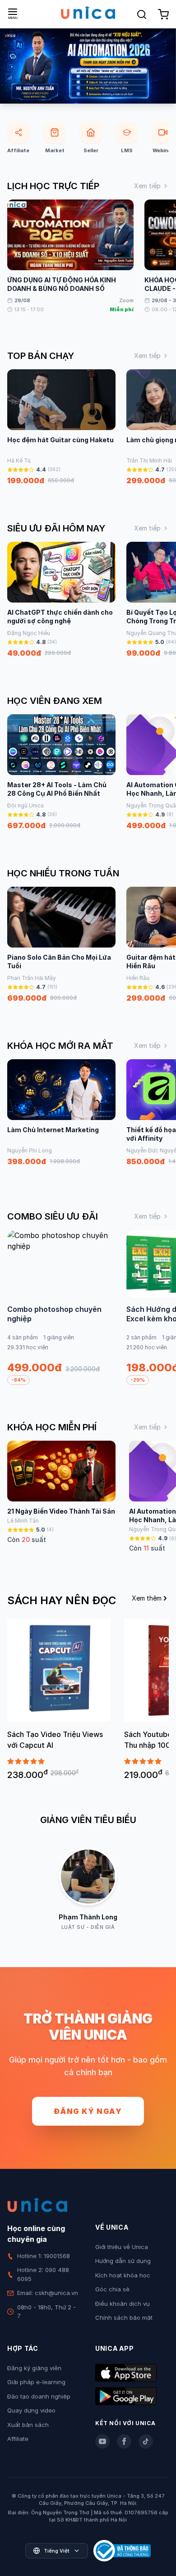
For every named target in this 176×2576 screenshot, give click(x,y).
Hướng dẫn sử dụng (123, 2261)
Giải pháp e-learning (36, 2382)
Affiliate (18, 2439)
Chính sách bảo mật (124, 2317)
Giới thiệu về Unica (122, 2247)
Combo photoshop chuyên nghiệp (54, 1314)
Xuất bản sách (28, 2425)
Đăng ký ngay (88, 2111)
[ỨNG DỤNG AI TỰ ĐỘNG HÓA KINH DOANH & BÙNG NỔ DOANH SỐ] (88, 66)
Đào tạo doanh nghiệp (39, 2396)
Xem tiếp (147, 186)
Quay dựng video (31, 2410)
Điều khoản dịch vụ (123, 2304)
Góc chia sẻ (112, 2289)
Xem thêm (147, 1598)
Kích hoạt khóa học (123, 2275)
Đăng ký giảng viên (34, 2368)
